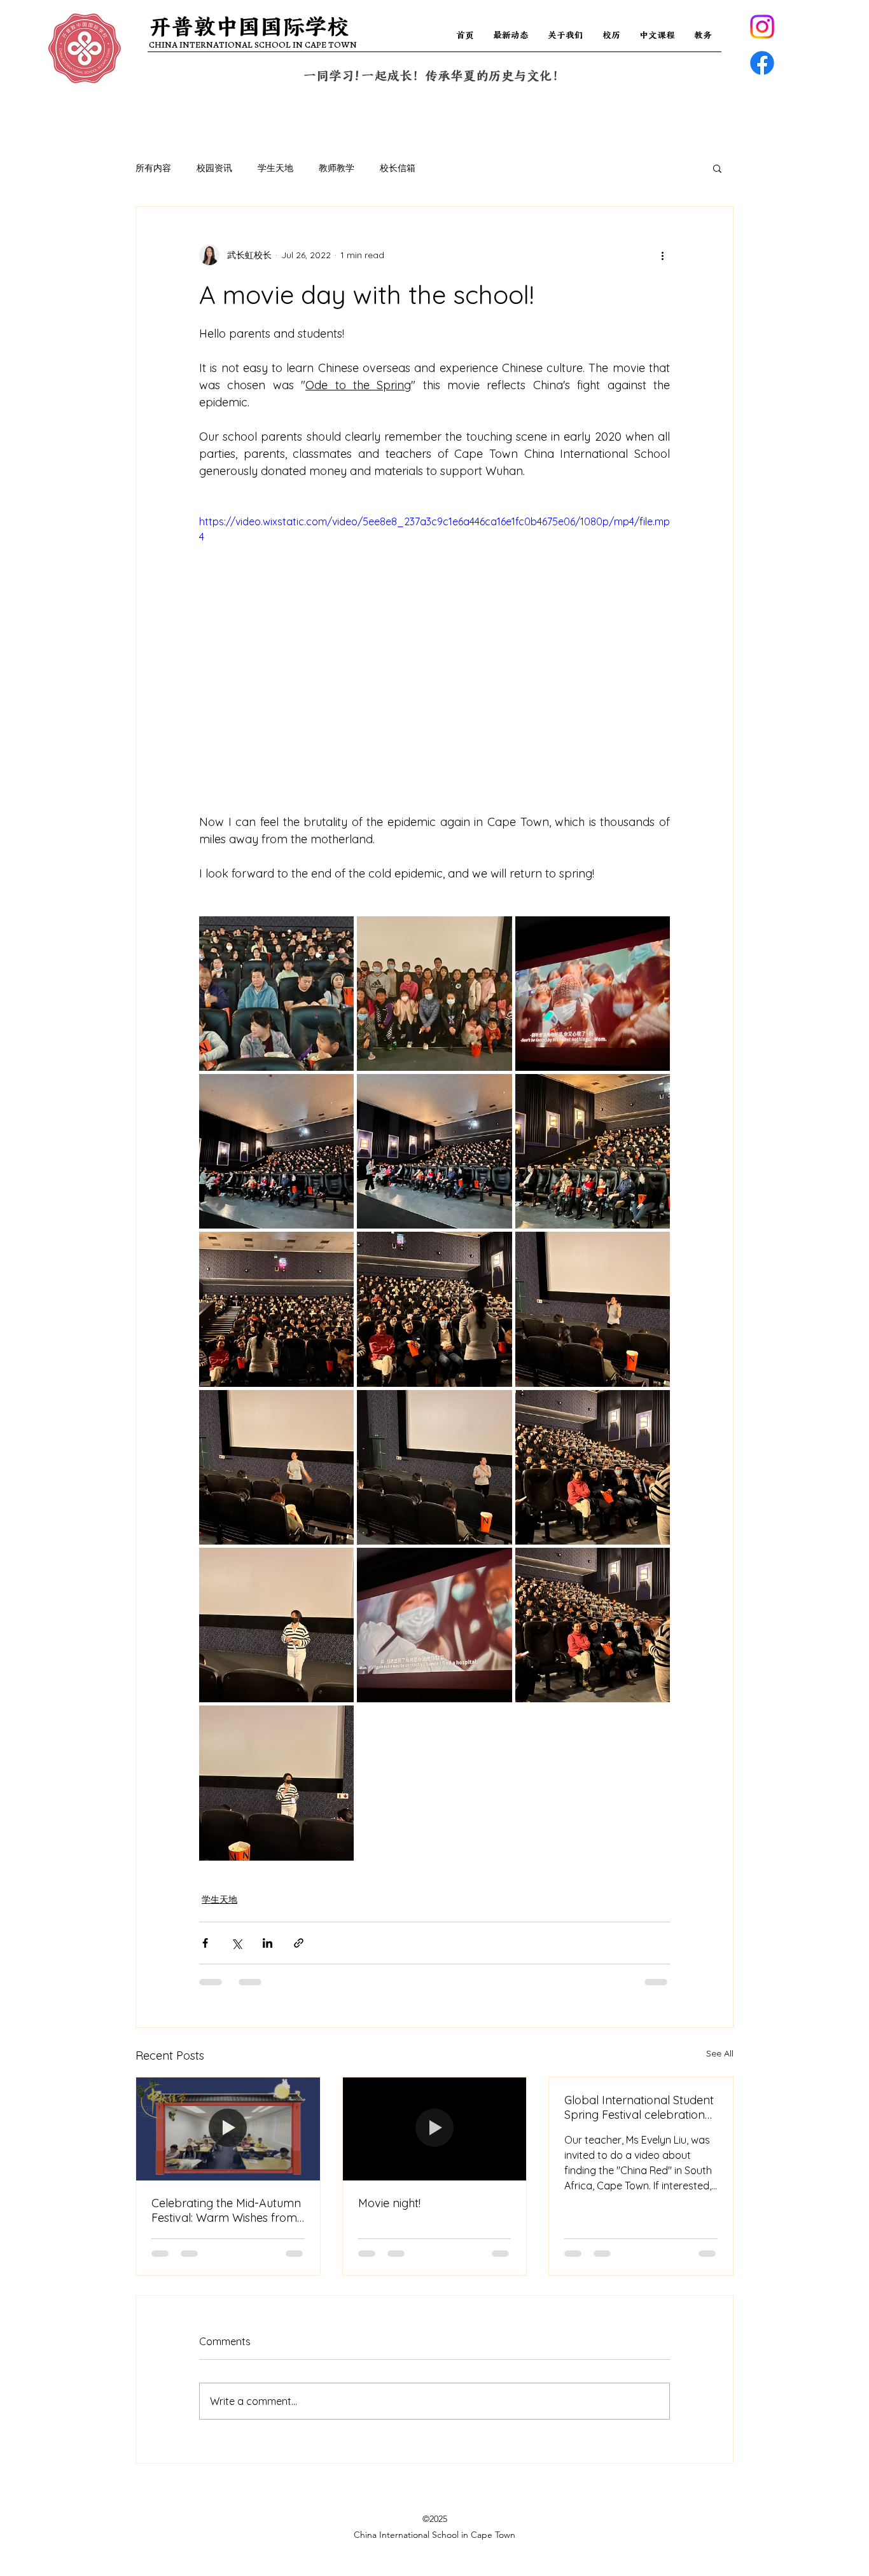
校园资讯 (214, 168)
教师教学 (337, 168)
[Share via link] (299, 1943)
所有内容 (153, 168)
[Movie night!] (435, 2129)
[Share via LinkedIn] (268, 1943)
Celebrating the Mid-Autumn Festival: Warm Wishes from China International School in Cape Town (227, 2210)
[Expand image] (276, 994)
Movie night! (389, 2203)
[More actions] (662, 255)
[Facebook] (762, 63)
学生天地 (275, 168)
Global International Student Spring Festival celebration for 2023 (639, 2107)
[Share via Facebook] (205, 1943)
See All (720, 2053)
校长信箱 (398, 168)
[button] (717, 168)
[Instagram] (762, 27)
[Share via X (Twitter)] (236, 1943)
